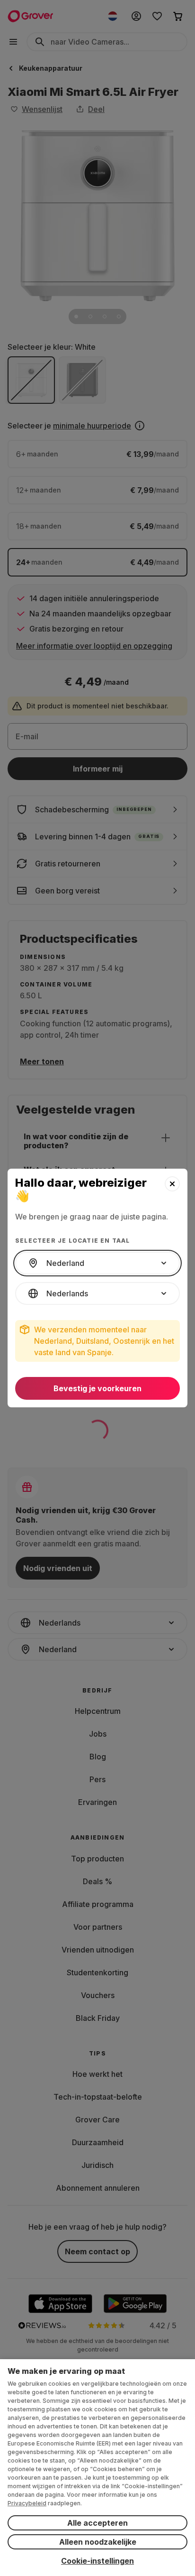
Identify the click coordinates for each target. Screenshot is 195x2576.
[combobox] (97, 1263)
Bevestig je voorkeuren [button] (97, 1388)
